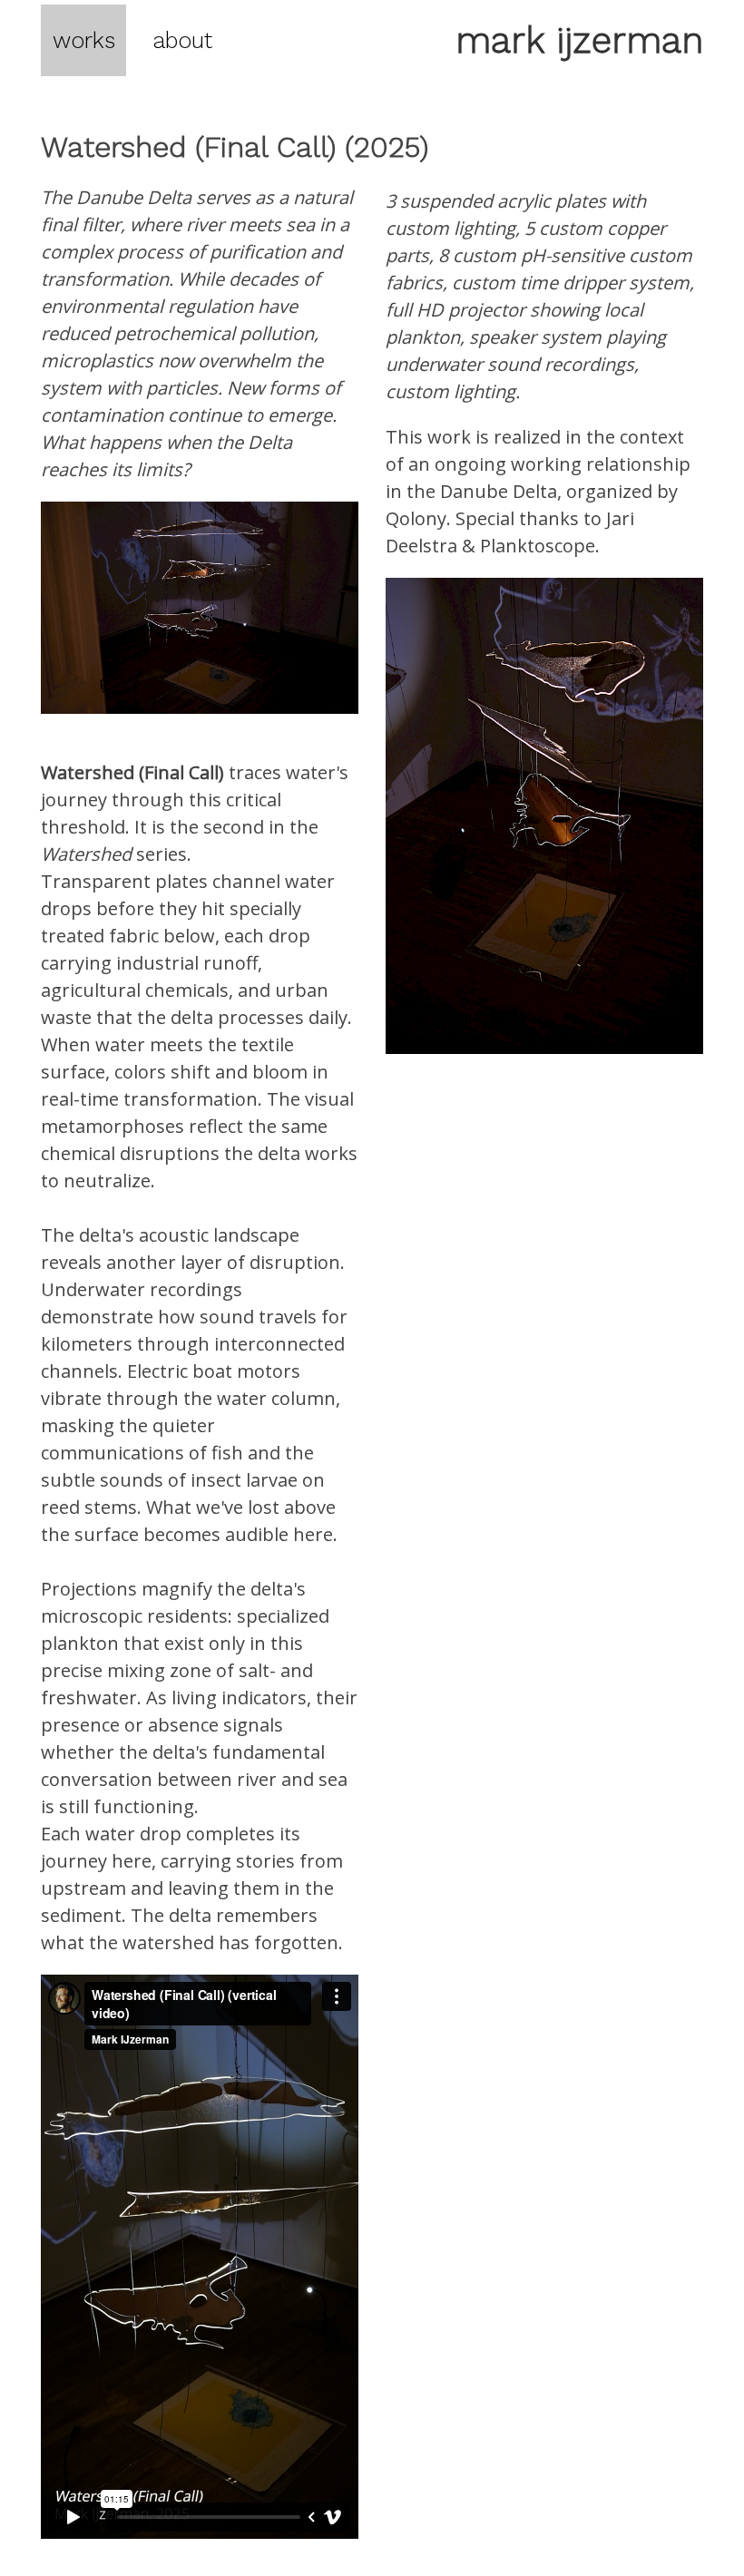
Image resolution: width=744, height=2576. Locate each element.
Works (84, 40)
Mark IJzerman (579, 40)
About (182, 40)
